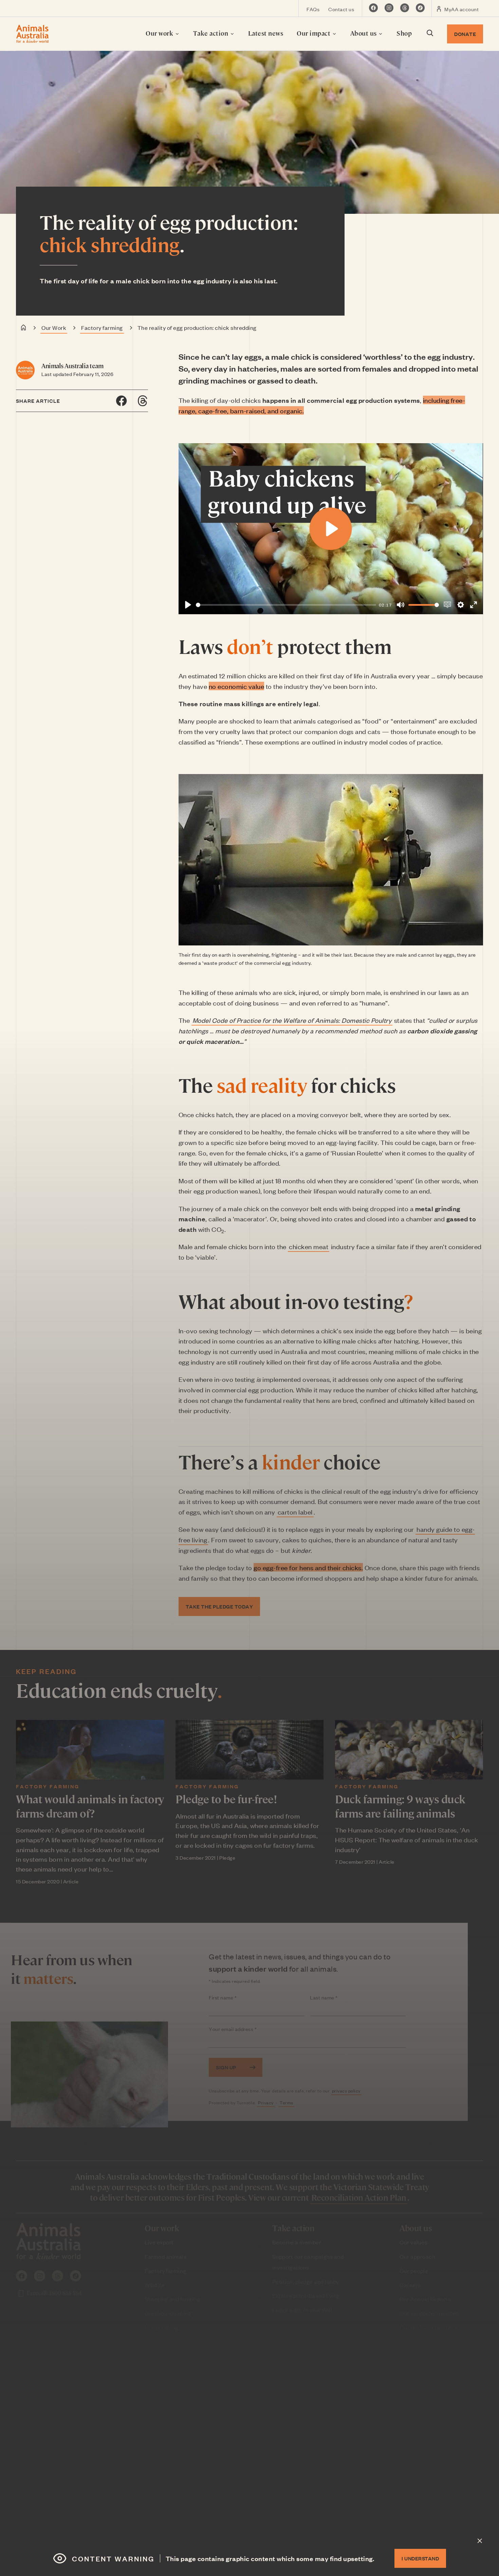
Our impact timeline (298, 2383)
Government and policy (175, 2497)
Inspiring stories (166, 2441)
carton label (295, 1512)
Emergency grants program (180, 2469)
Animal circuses (166, 2370)
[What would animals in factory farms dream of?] (90, 1750)
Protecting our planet (172, 2455)
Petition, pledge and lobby (306, 2281)
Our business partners (428, 2327)
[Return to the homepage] (32, 34)
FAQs (313, 9)
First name (236, 1998)
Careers (410, 2285)
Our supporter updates (429, 2313)
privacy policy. (431, 2520)
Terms (287, 2102)
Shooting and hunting (172, 2299)
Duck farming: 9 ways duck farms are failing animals (400, 1806)
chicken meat (309, 1246)
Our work (160, 33)
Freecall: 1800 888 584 (54, 2293)
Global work (160, 2483)
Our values (413, 2242)
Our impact (314, 33)
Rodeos (154, 2355)
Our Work (54, 327)
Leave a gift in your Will (302, 2310)
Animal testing (164, 2384)
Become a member (297, 2242)
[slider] (286, 605)
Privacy (266, 2102)
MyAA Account (426, 2449)
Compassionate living (173, 2426)
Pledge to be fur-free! (226, 1799)
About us (364, 33)
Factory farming (102, 327)
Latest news (266, 33)
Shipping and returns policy (435, 2383)
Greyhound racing (168, 2313)
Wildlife (154, 2285)
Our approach (417, 2256)
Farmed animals (165, 2256)
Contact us (341, 9)
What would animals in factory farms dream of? (90, 1806)
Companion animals (171, 2398)
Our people (414, 2271)
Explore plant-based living (306, 2295)
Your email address (246, 2029)
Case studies (289, 2397)
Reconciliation (419, 2342)
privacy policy (346, 2091)
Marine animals (164, 2342)
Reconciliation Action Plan (359, 2197)
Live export (159, 2242)
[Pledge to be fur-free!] (249, 1750)
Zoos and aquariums (171, 2412)
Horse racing (161, 2327)
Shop (404, 33)
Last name (337, 1998)
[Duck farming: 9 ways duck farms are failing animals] (409, 1750)
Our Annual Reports (425, 2299)
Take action (211, 33)
